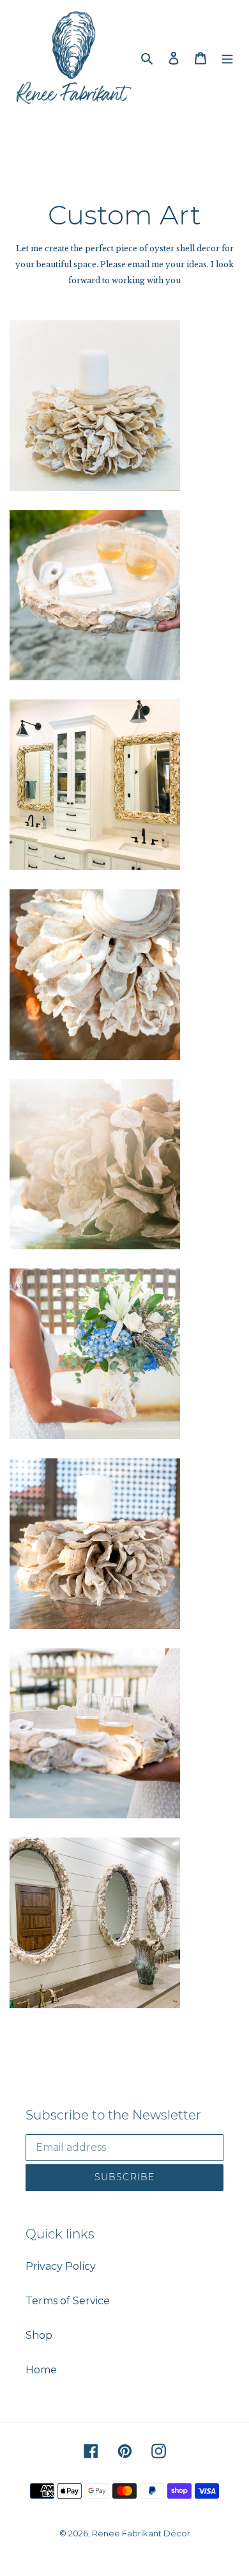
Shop (39, 2335)
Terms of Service (68, 2301)
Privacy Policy (61, 2266)
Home (41, 2370)
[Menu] (227, 58)
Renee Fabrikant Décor (141, 2533)
